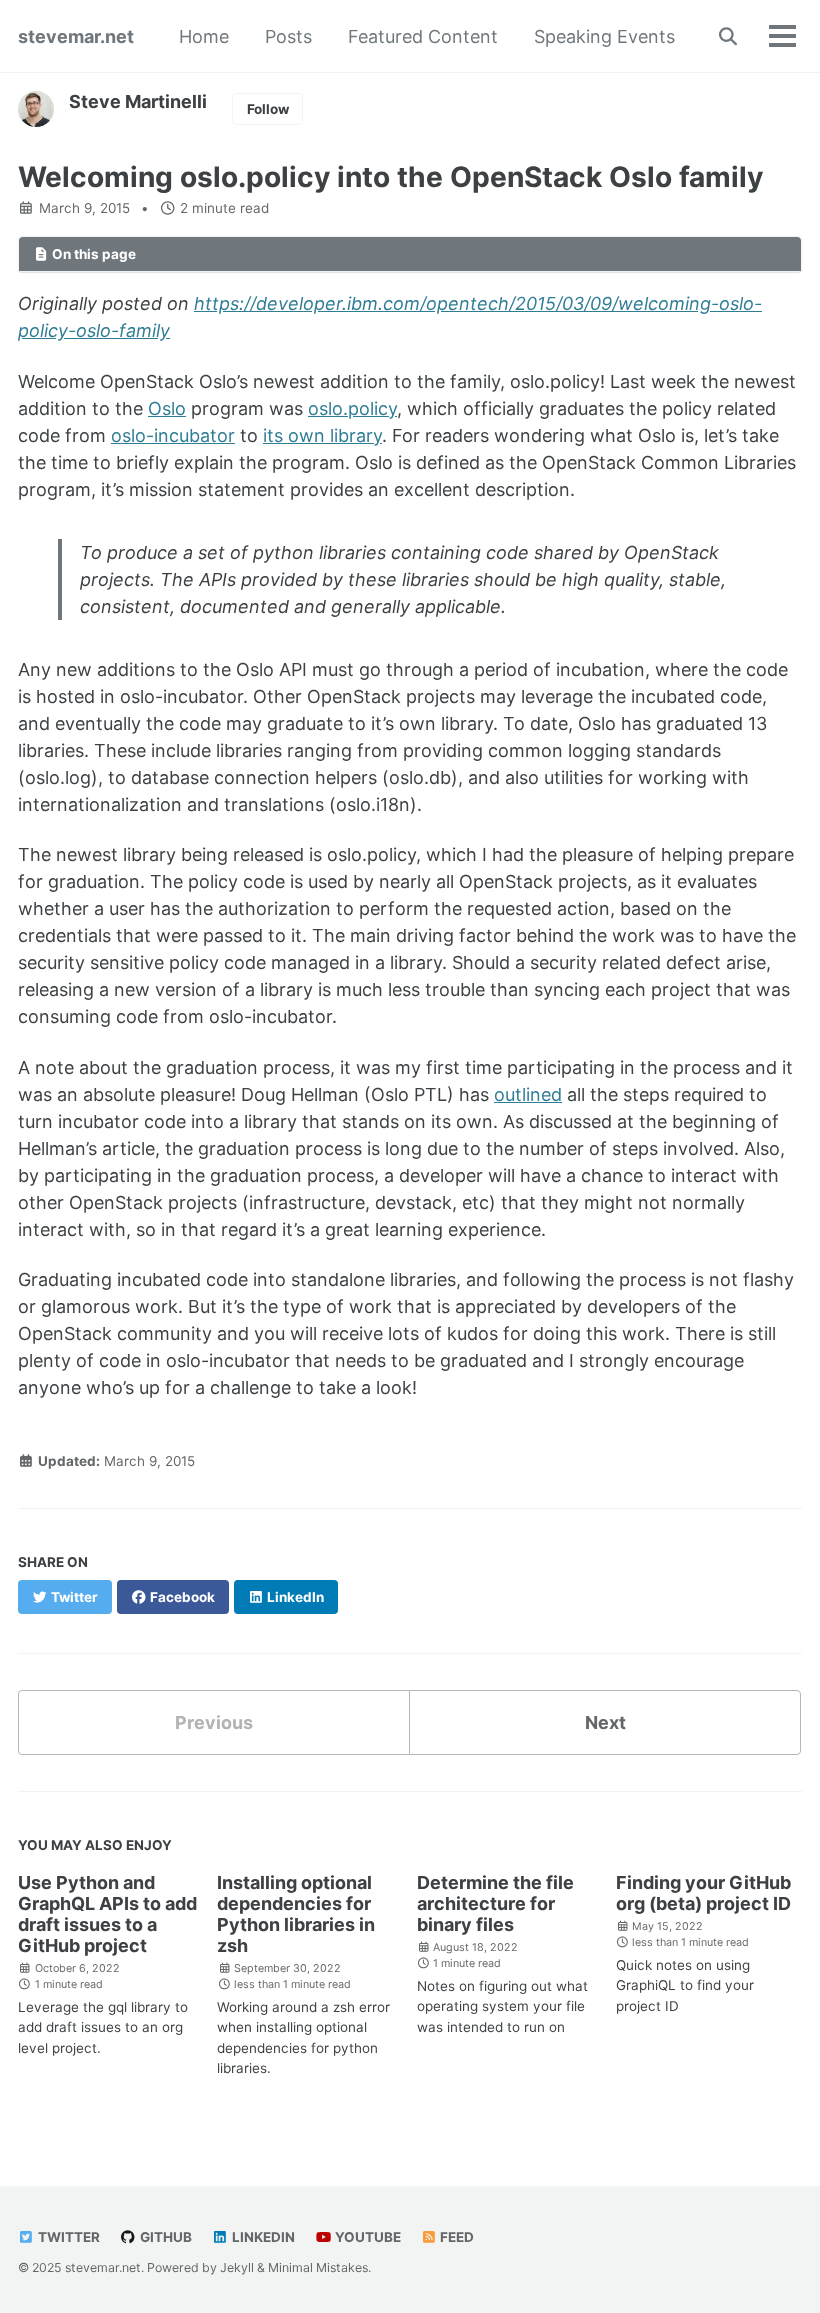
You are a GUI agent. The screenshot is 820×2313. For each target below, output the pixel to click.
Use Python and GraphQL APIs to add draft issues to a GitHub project (107, 1914)
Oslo (167, 408)
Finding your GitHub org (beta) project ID (703, 1893)
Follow (268, 109)
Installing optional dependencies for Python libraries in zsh (296, 1914)
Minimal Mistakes (318, 2267)
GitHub (164, 2237)
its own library (322, 435)
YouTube (366, 2237)
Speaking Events (604, 36)
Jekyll (237, 2267)
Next (605, 1722)
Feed (455, 2237)
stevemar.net (76, 36)
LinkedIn (262, 2237)
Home (204, 36)
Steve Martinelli (138, 101)
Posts (288, 36)
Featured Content (423, 36)
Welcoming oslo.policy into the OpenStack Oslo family (390, 177)
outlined (528, 1094)
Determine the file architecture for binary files (495, 1903)
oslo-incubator (173, 435)
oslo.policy (352, 408)
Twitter (67, 2237)
